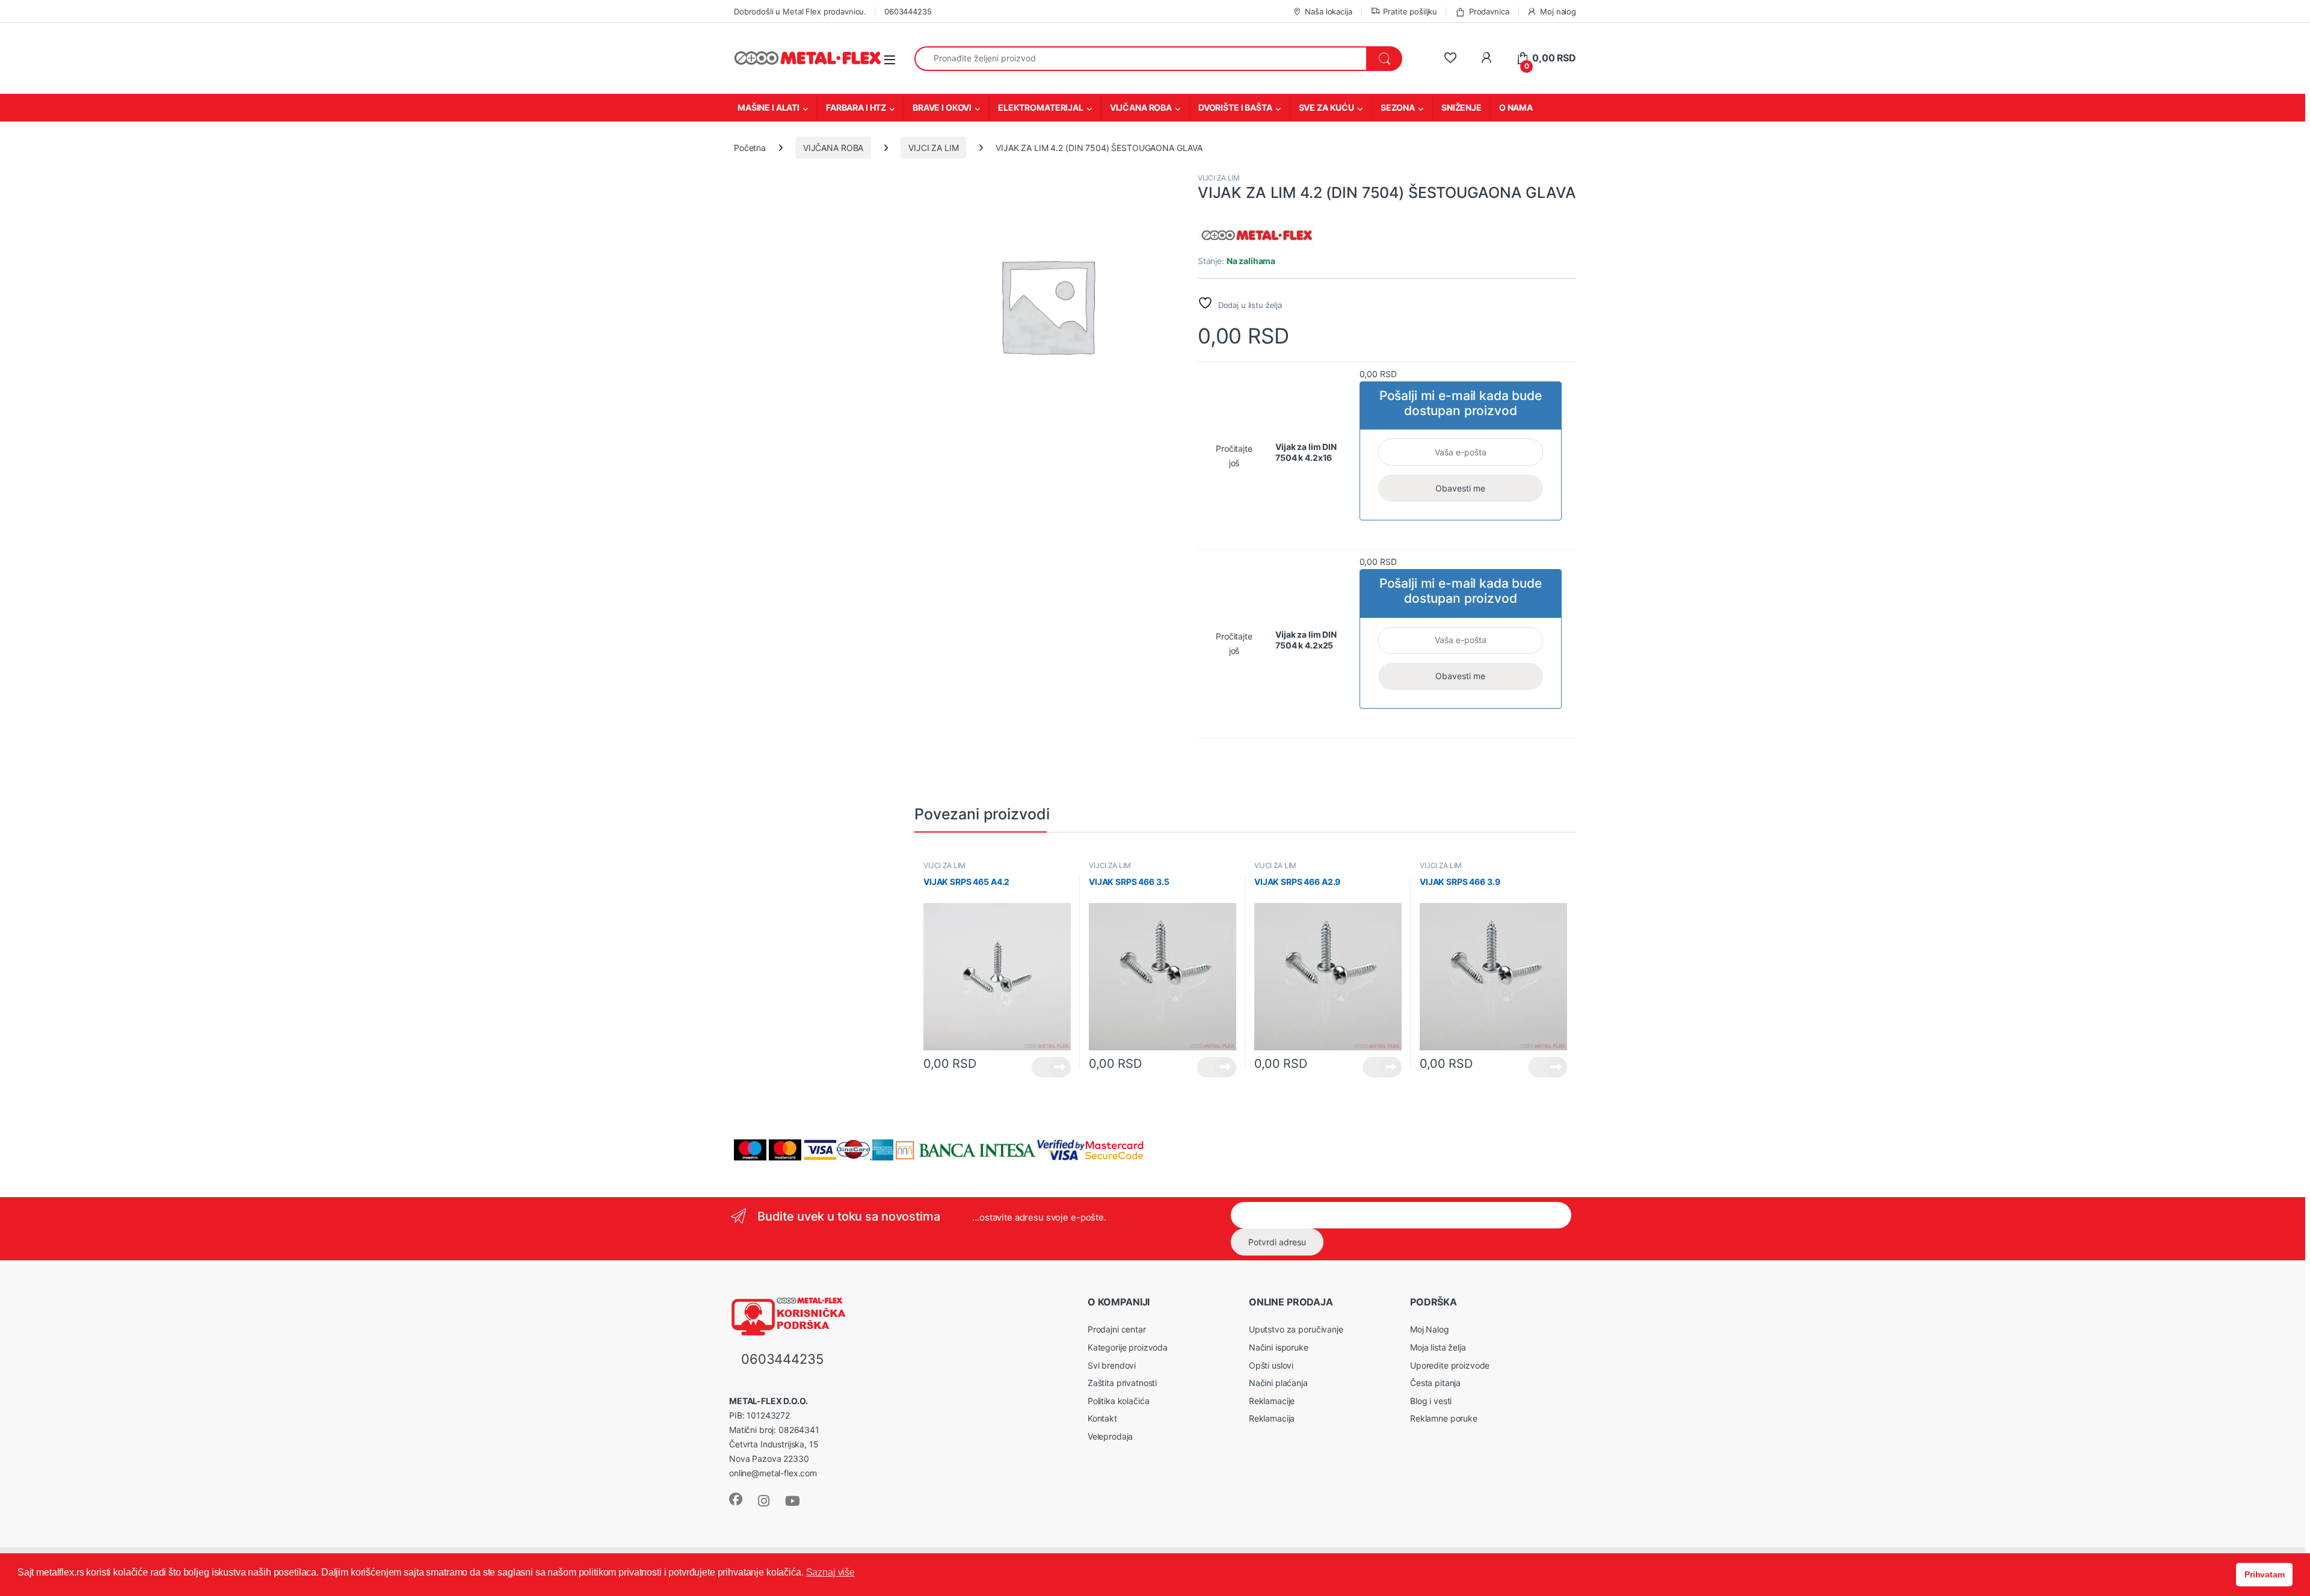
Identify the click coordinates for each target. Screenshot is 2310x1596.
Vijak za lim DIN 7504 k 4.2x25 (1306, 640)
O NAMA (1516, 107)
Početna (750, 148)
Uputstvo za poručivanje (1296, 1329)
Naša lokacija (1328, 11)
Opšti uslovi (1271, 1365)
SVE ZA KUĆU (1326, 107)
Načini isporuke (1279, 1347)
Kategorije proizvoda (1128, 1347)
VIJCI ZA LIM (933, 148)
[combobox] (1141, 59)
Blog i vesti (1431, 1401)
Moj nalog (1558, 11)
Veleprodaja (1110, 1436)
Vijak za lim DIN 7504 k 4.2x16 (1306, 452)
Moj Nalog (1430, 1329)
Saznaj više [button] (830, 1572)
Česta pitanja (1435, 1383)
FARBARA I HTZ (856, 107)
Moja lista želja (1438, 1347)
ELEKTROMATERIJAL (1041, 107)
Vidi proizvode (1051, 1067)
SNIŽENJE (1461, 107)
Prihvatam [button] (2265, 1574)
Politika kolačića (1119, 1401)
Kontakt (1102, 1418)
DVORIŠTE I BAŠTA (1235, 107)
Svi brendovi (1112, 1365)
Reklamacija (1272, 1418)
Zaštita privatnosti (1122, 1383)
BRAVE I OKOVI (942, 107)
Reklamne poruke (1444, 1418)
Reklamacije (1272, 1401)
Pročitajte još (1234, 456)
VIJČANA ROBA (1141, 107)
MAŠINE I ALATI (768, 107)
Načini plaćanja (1278, 1383)
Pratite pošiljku (1410, 11)
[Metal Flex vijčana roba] (1258, 236)
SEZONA (1398, 107)
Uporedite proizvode (1450, 1365)
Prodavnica (1489, 11)
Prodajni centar (1117, 1329)
